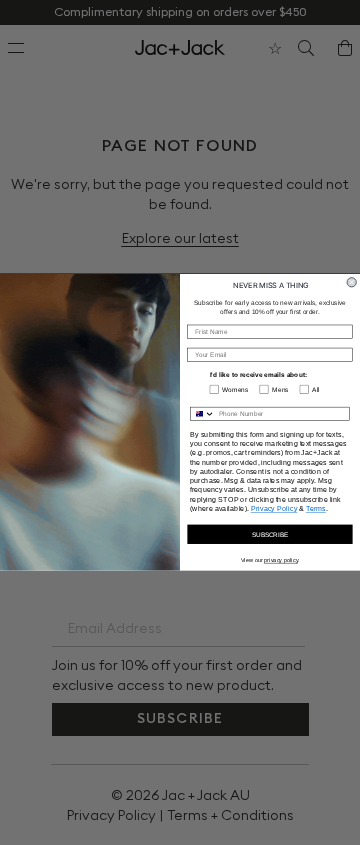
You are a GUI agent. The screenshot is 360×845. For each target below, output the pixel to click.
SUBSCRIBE (270, 534)
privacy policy (281, 560)
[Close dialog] (351, 282)
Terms (316, 509)
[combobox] (203, 414)
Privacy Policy (274, 509)
